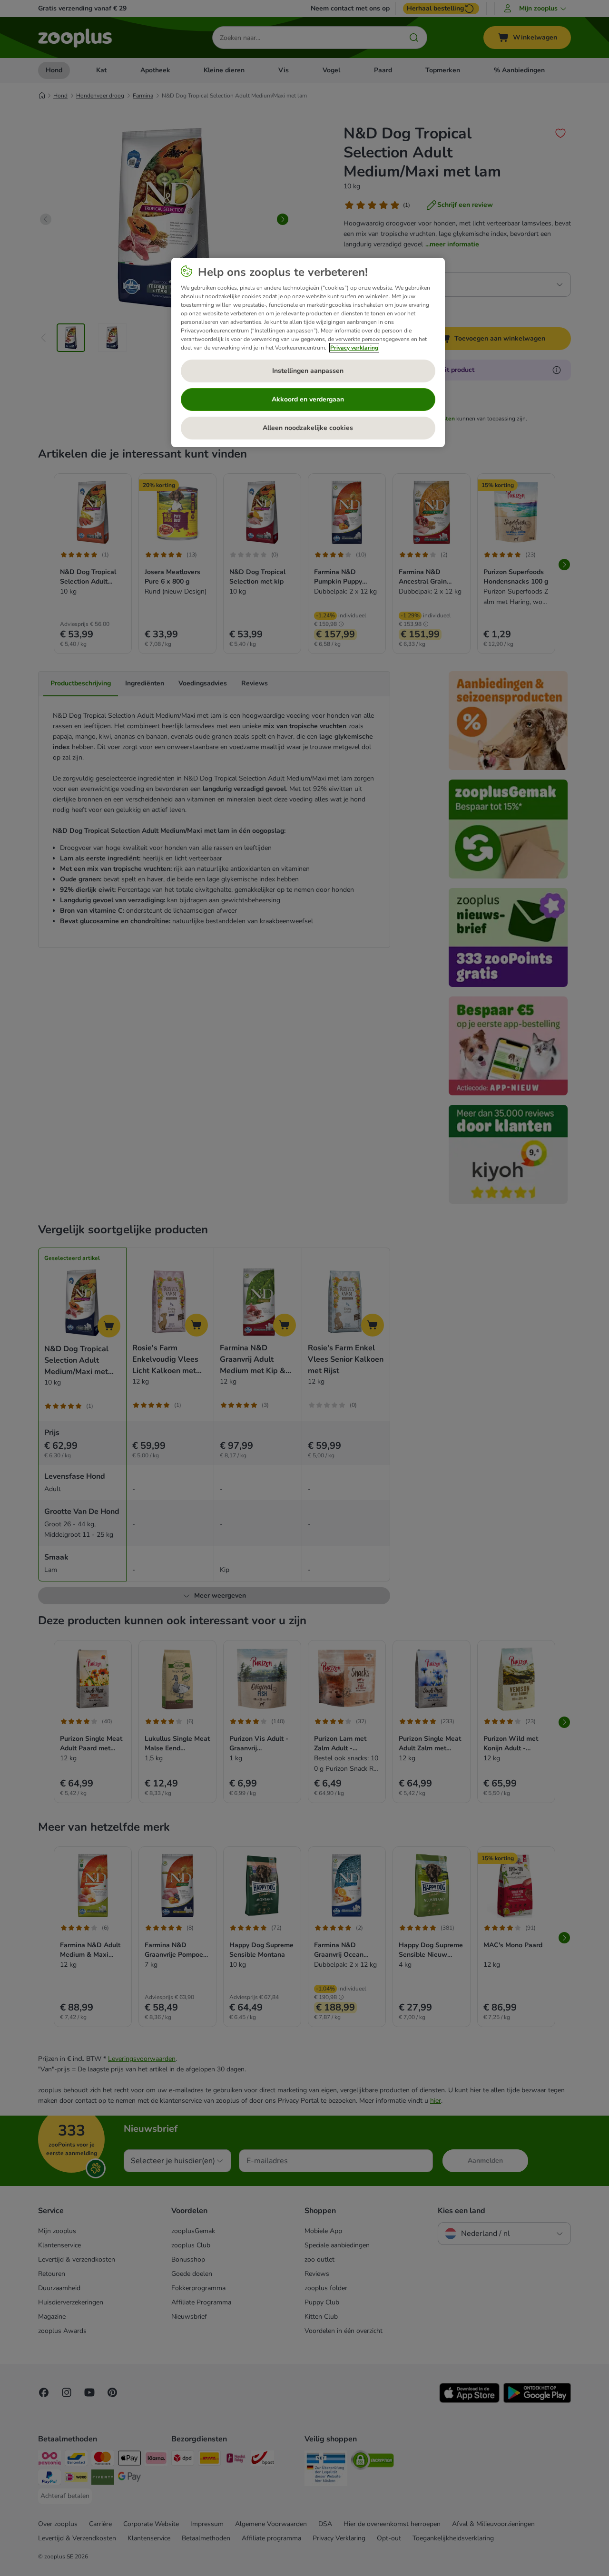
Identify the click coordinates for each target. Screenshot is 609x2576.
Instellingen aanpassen (308, 371)
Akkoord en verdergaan (308, 399)
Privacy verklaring (354, 348)
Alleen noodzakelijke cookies (308, 428)
